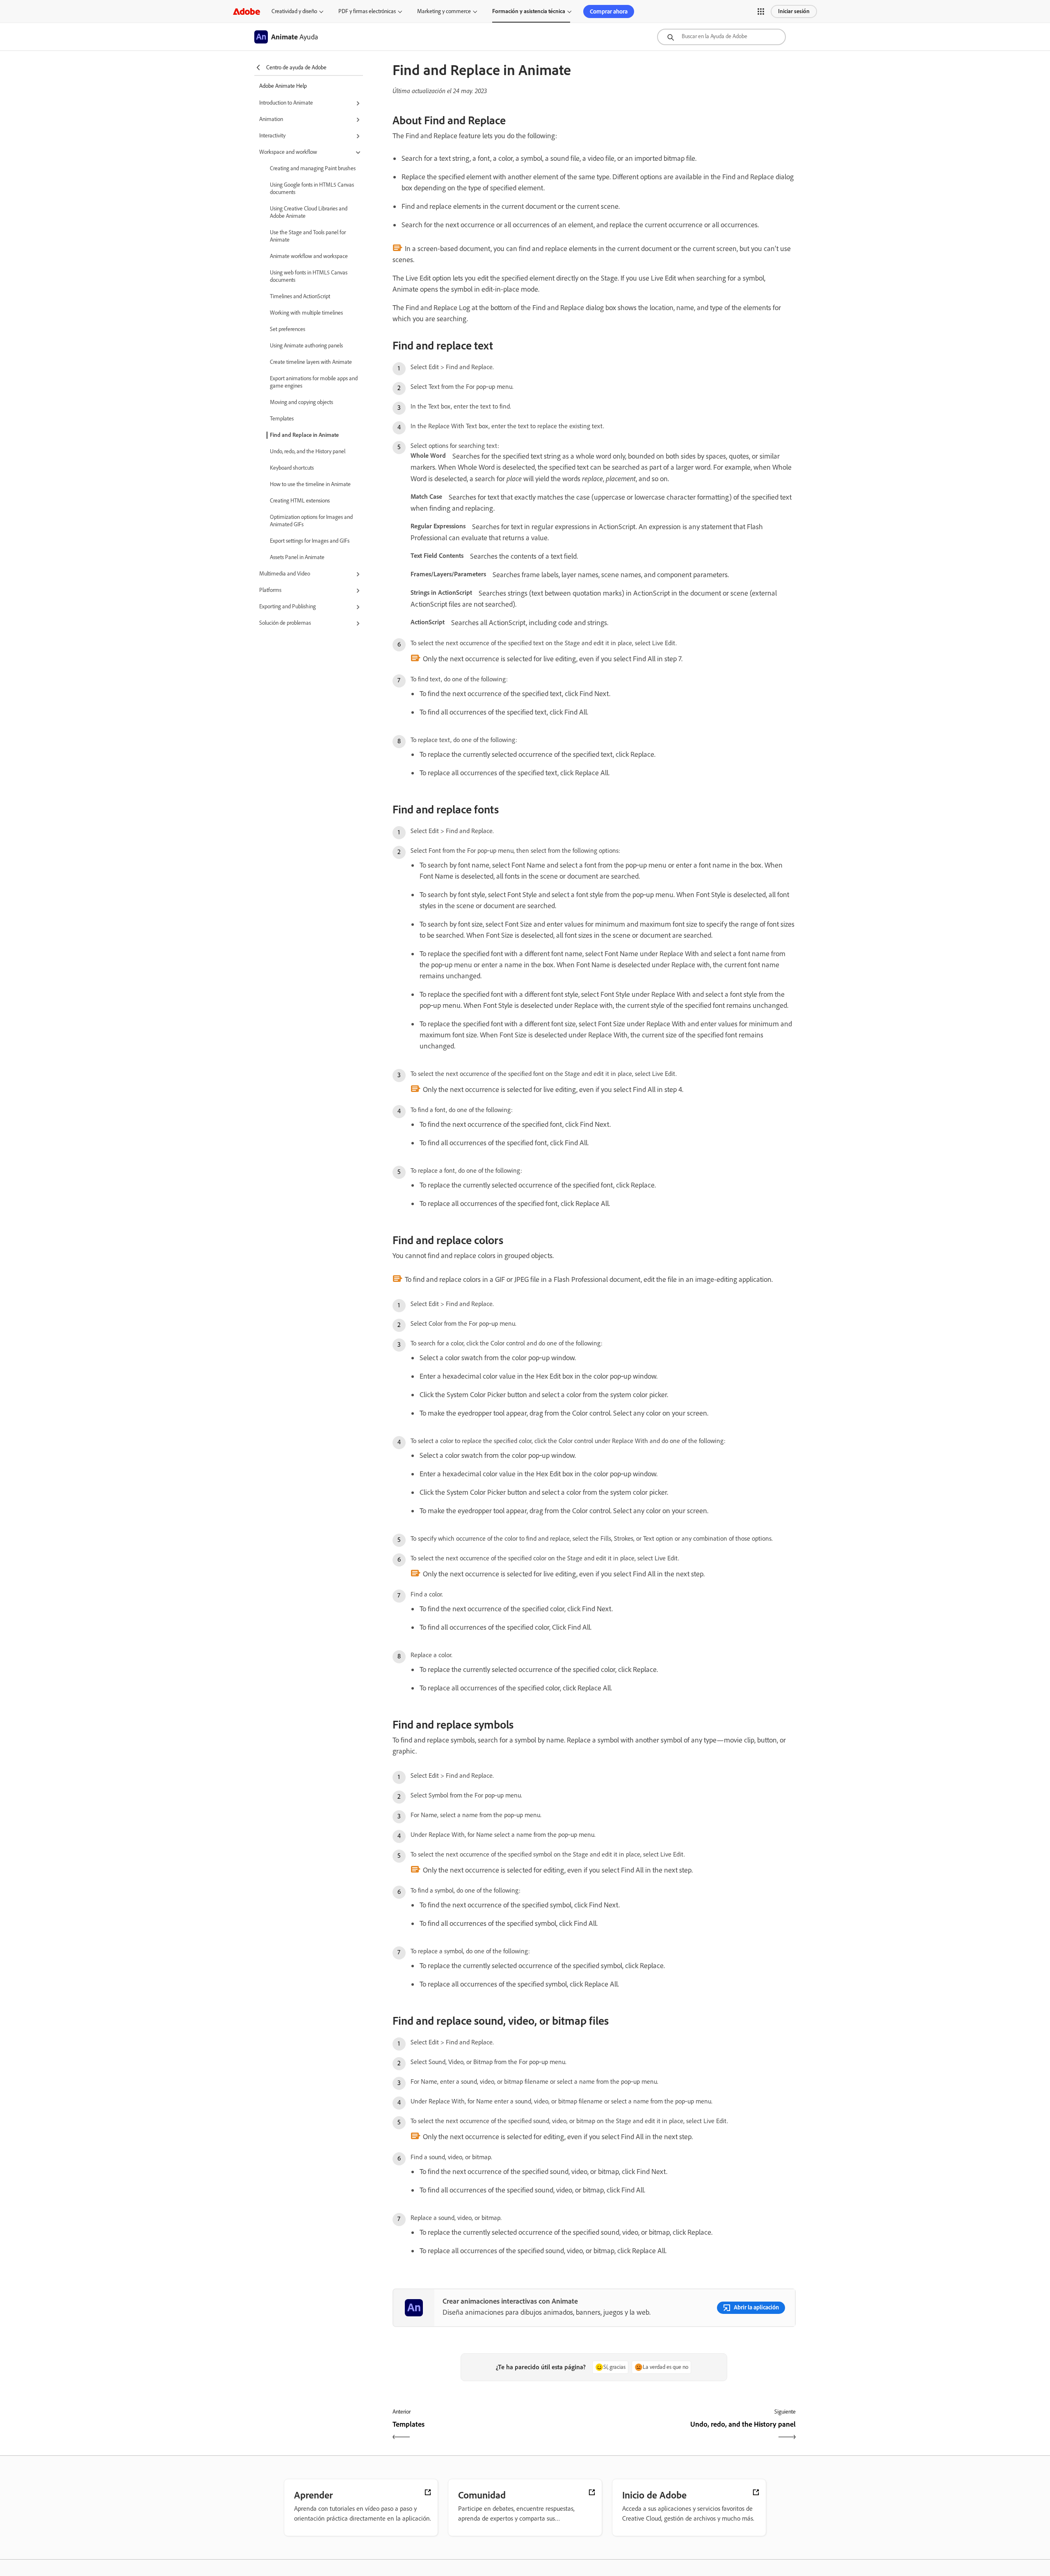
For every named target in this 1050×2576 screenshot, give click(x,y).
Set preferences (288, 329)
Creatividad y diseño (294, 11)
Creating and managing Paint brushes (313, 168)
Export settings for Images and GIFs (310, 541)
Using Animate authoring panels (306, 346)
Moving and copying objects (301, 402)
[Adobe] (247, 11)
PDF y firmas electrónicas (367, 11)
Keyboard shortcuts (292, 468)
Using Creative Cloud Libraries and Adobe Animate (309, 212)
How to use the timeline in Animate (310, 484)
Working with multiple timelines (306, 313)
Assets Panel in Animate (297, 557)
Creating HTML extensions (300, 501)
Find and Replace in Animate (304, 435)
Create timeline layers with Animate (311, 362)
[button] (761, 11)
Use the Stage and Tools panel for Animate (308, 236)
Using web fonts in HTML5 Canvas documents (309, 276)
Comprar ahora (609, 11)
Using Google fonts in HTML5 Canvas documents (312, 188)
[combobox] (721, 37)
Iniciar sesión (794, 11)
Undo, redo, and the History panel (308, 451)
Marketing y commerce (444, 11)
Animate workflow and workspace (309, 256)
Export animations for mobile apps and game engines (314, 382)
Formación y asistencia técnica (529, 11)
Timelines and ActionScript (300, 296)
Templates (282, 419)
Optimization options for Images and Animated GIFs (311, 521)
